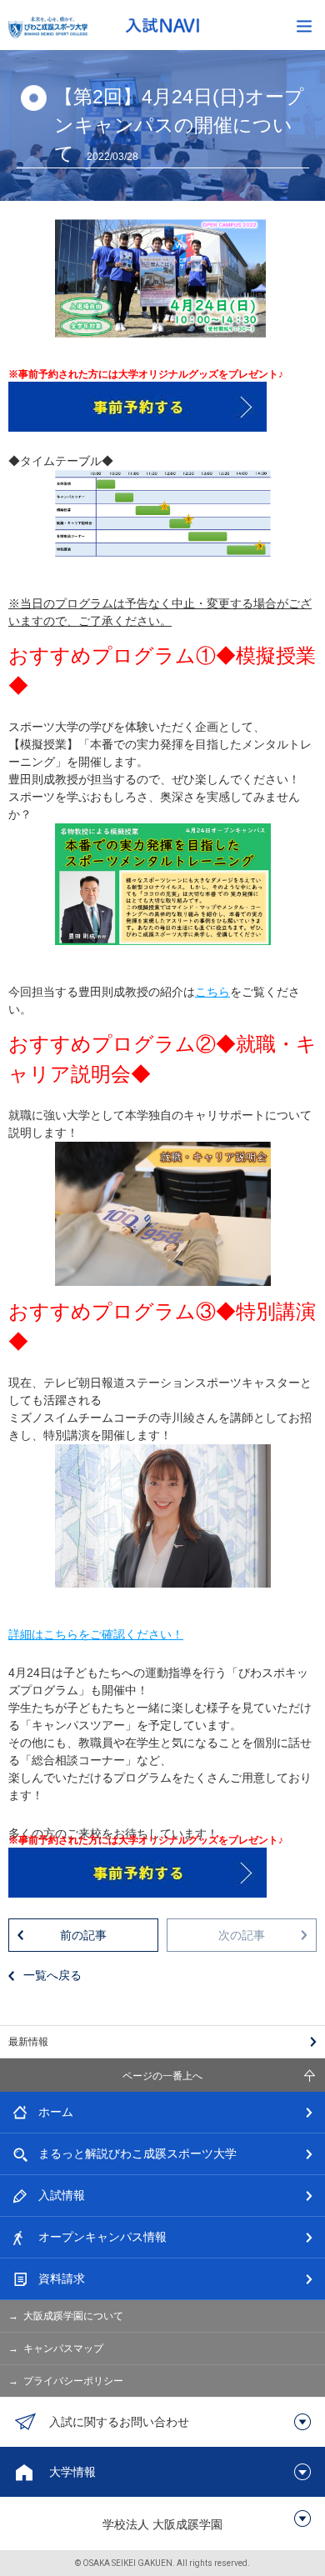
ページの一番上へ (162, 2076)
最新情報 (28, 2042)
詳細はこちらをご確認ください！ (96, 1634)
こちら (212, 992)
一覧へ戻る (52, 1975)
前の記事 (83, 1935)
